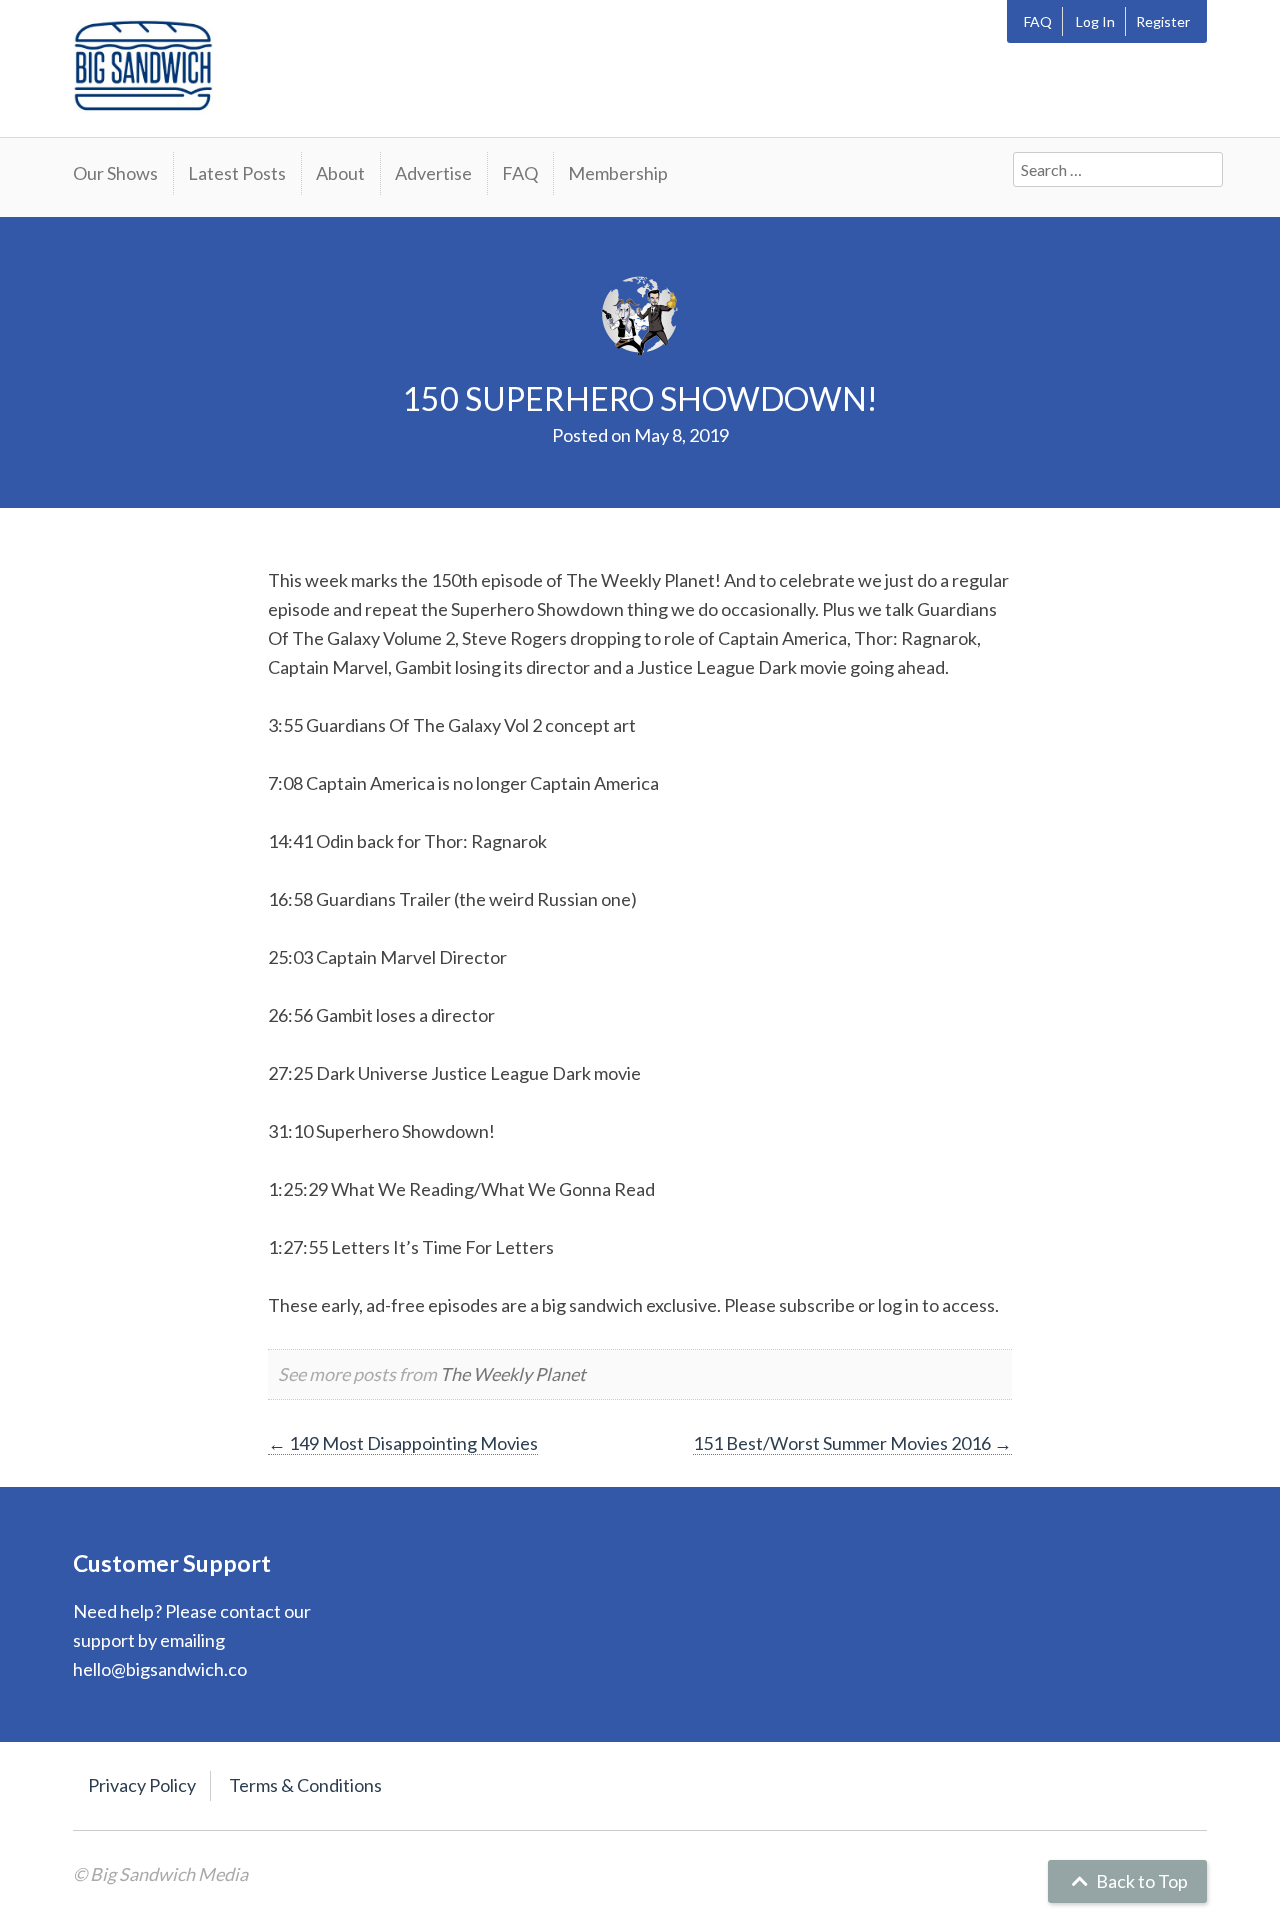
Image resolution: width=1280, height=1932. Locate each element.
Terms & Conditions (305, 1785)
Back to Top (1140, 1881)
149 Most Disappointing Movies (403, 1443)
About (340, 173)
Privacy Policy (142, 1785)
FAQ (1038, 21)
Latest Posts (237, 173)
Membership (618, 173)
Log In (1095, 21)
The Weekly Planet (513, 1374)
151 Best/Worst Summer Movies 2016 (852, 1443)
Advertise (433, 173)
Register (1163, 21)
